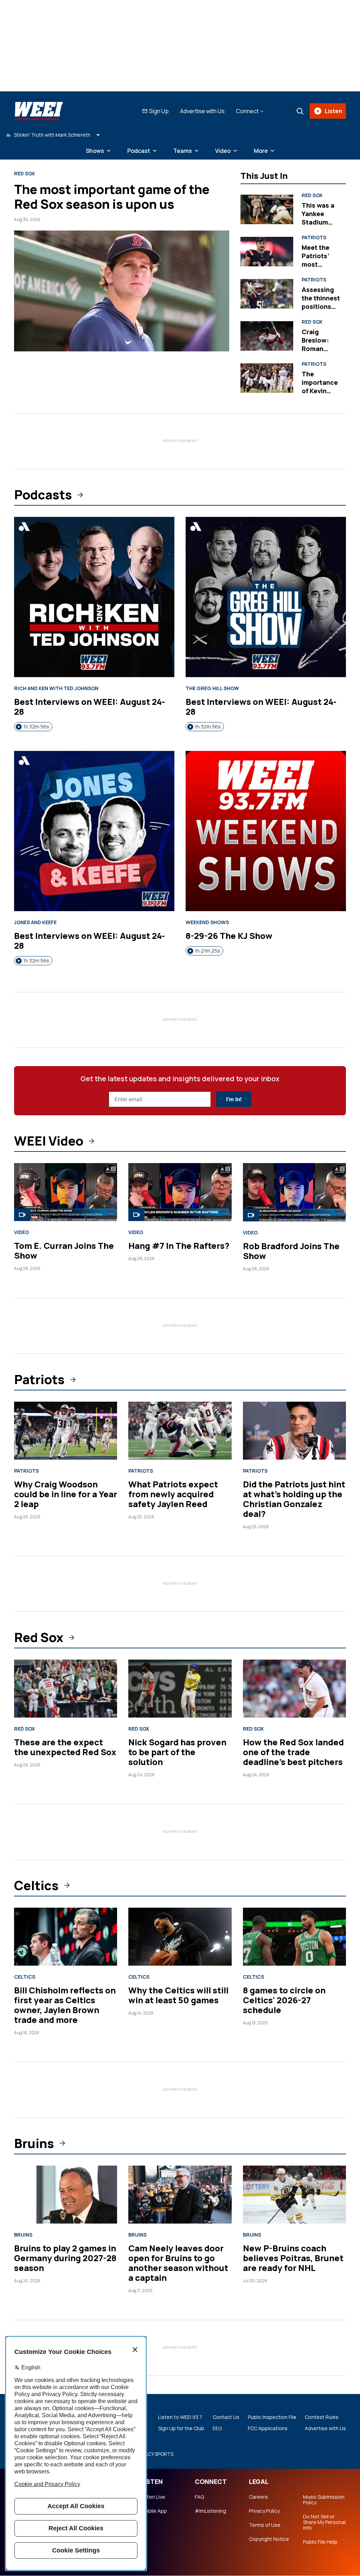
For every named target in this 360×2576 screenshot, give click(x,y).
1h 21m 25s (207, 951)
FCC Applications (268, 2428)
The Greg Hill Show (212, 688)
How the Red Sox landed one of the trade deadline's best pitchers (293, 1752)
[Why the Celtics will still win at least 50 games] (180, 1937)
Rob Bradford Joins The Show (291, 1251)
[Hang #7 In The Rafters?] (180, 1192)
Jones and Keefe (35, 922)
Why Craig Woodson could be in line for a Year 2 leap (66, 1494)
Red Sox (24, 174)
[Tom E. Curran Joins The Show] (66, 1192)
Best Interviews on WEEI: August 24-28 (89, 706)
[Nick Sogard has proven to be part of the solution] (180, 1689)
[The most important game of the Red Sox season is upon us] (122, 291)
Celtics (36, 1886)
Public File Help (320, 2542)
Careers (258, 2497)
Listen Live (153, 2497)
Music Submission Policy (324, 2500)
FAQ (199, 2497)
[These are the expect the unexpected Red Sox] (66, 1689)
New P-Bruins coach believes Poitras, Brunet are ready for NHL (293, 2258)
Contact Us (226, 2417)
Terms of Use (265, 2525)
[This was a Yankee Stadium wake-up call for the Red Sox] (267, 210)
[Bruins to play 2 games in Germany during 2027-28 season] (66, 2195)
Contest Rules (322, 2417)
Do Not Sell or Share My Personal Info (324, 2522)
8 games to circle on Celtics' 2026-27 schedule (284, 2000)
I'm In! (234, 1099)
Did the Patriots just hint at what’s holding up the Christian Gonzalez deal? (294, 1499)
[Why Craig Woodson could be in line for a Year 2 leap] (66, 1431)
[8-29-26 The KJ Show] (266, 831)
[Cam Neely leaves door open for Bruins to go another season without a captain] (180, 2195)
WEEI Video (49, 1141)
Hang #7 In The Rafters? (179, 1245)
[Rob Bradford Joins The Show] (294, 1192)
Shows (95, 151)
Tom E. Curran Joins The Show (64, 1250)
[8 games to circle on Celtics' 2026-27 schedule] (294, 1937)
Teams (183, 151)
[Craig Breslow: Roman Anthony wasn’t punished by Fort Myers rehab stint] (267, 336)
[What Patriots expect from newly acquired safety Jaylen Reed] (180, 1431)
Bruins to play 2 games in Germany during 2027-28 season (65, 2258)
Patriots (314, 238)
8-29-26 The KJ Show (229, 936)
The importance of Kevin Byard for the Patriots (320, 391)
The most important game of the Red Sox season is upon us (112, 197)
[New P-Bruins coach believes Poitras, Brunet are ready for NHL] (294, 2195)
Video (223, 151)
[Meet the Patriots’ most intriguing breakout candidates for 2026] (267, 252)
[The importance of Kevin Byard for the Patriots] (267, 378)
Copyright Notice (269, 2539)
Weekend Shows (207, 922)
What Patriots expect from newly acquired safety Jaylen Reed (173, 1494)
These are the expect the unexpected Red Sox (65, 1747)
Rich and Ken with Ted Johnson (56, 688)
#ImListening (210, 2511)
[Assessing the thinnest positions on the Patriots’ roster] (267, 294)
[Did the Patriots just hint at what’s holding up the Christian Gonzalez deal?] (294, 1431)
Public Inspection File (272, 2417)
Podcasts (43, 495)
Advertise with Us (202, 111)
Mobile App (154, 2511)
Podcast (139, 151)
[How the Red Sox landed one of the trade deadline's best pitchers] (294, 1689)
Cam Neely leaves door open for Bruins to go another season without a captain (178, 2263)
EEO (217, 2428)
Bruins (34, 2143)
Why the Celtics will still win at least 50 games (178, 1995)
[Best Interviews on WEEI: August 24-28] (94, 597)
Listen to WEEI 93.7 (180, 2417)
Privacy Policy (264, 2511)
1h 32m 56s (36, 726)
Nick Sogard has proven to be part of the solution (177, 1752)
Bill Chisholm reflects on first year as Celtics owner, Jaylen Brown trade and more (65, 2005)
